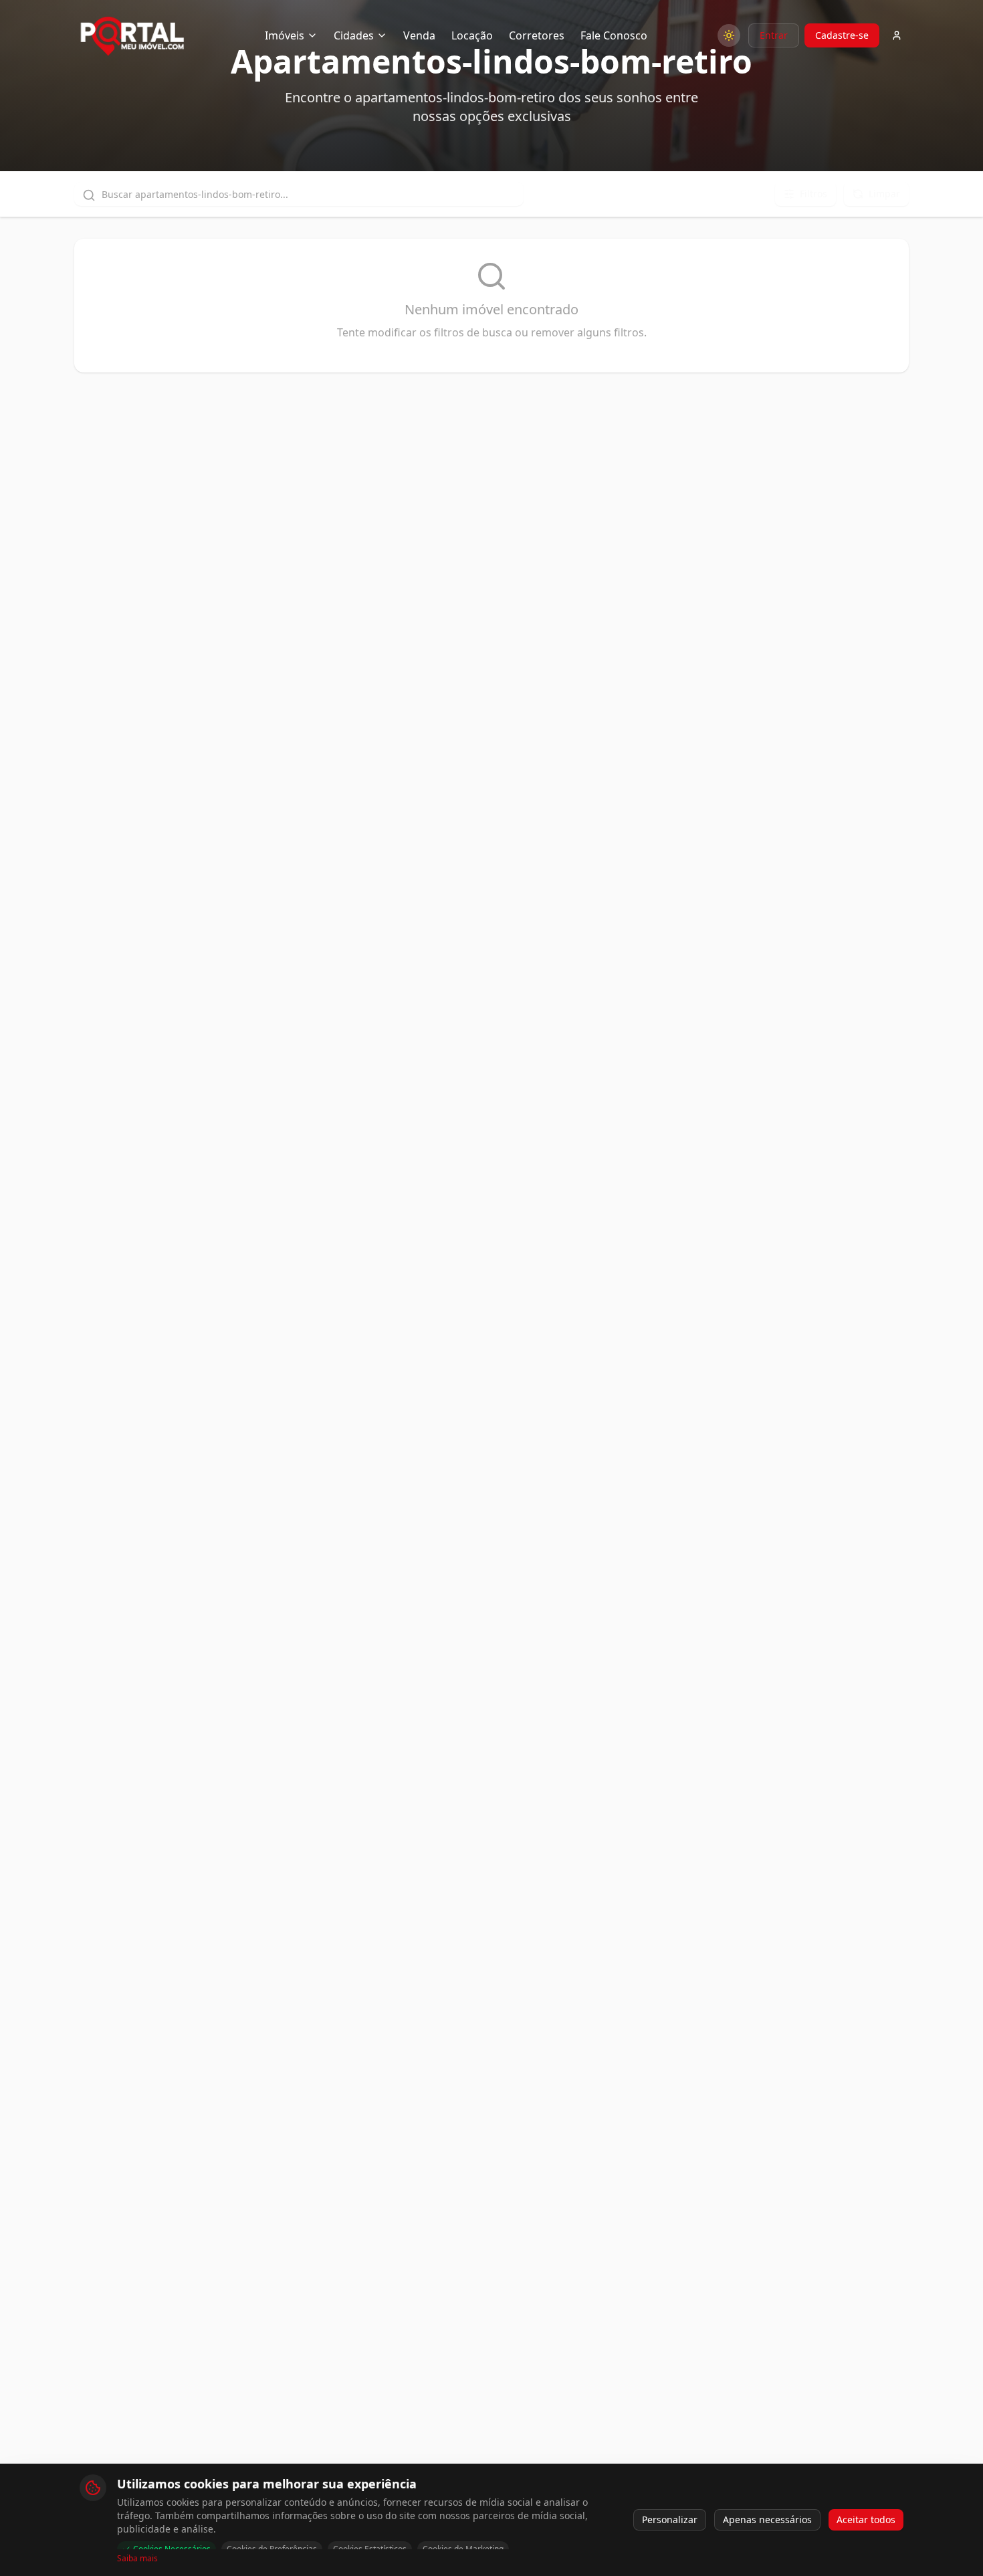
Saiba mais (137, 2559)
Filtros (813, 194)
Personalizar (670, 2519)
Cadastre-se (842, 35)
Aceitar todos (866, 2519)
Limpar (884, 194)
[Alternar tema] (729, 35)
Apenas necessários (767, 2519)
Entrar (774, 35)
